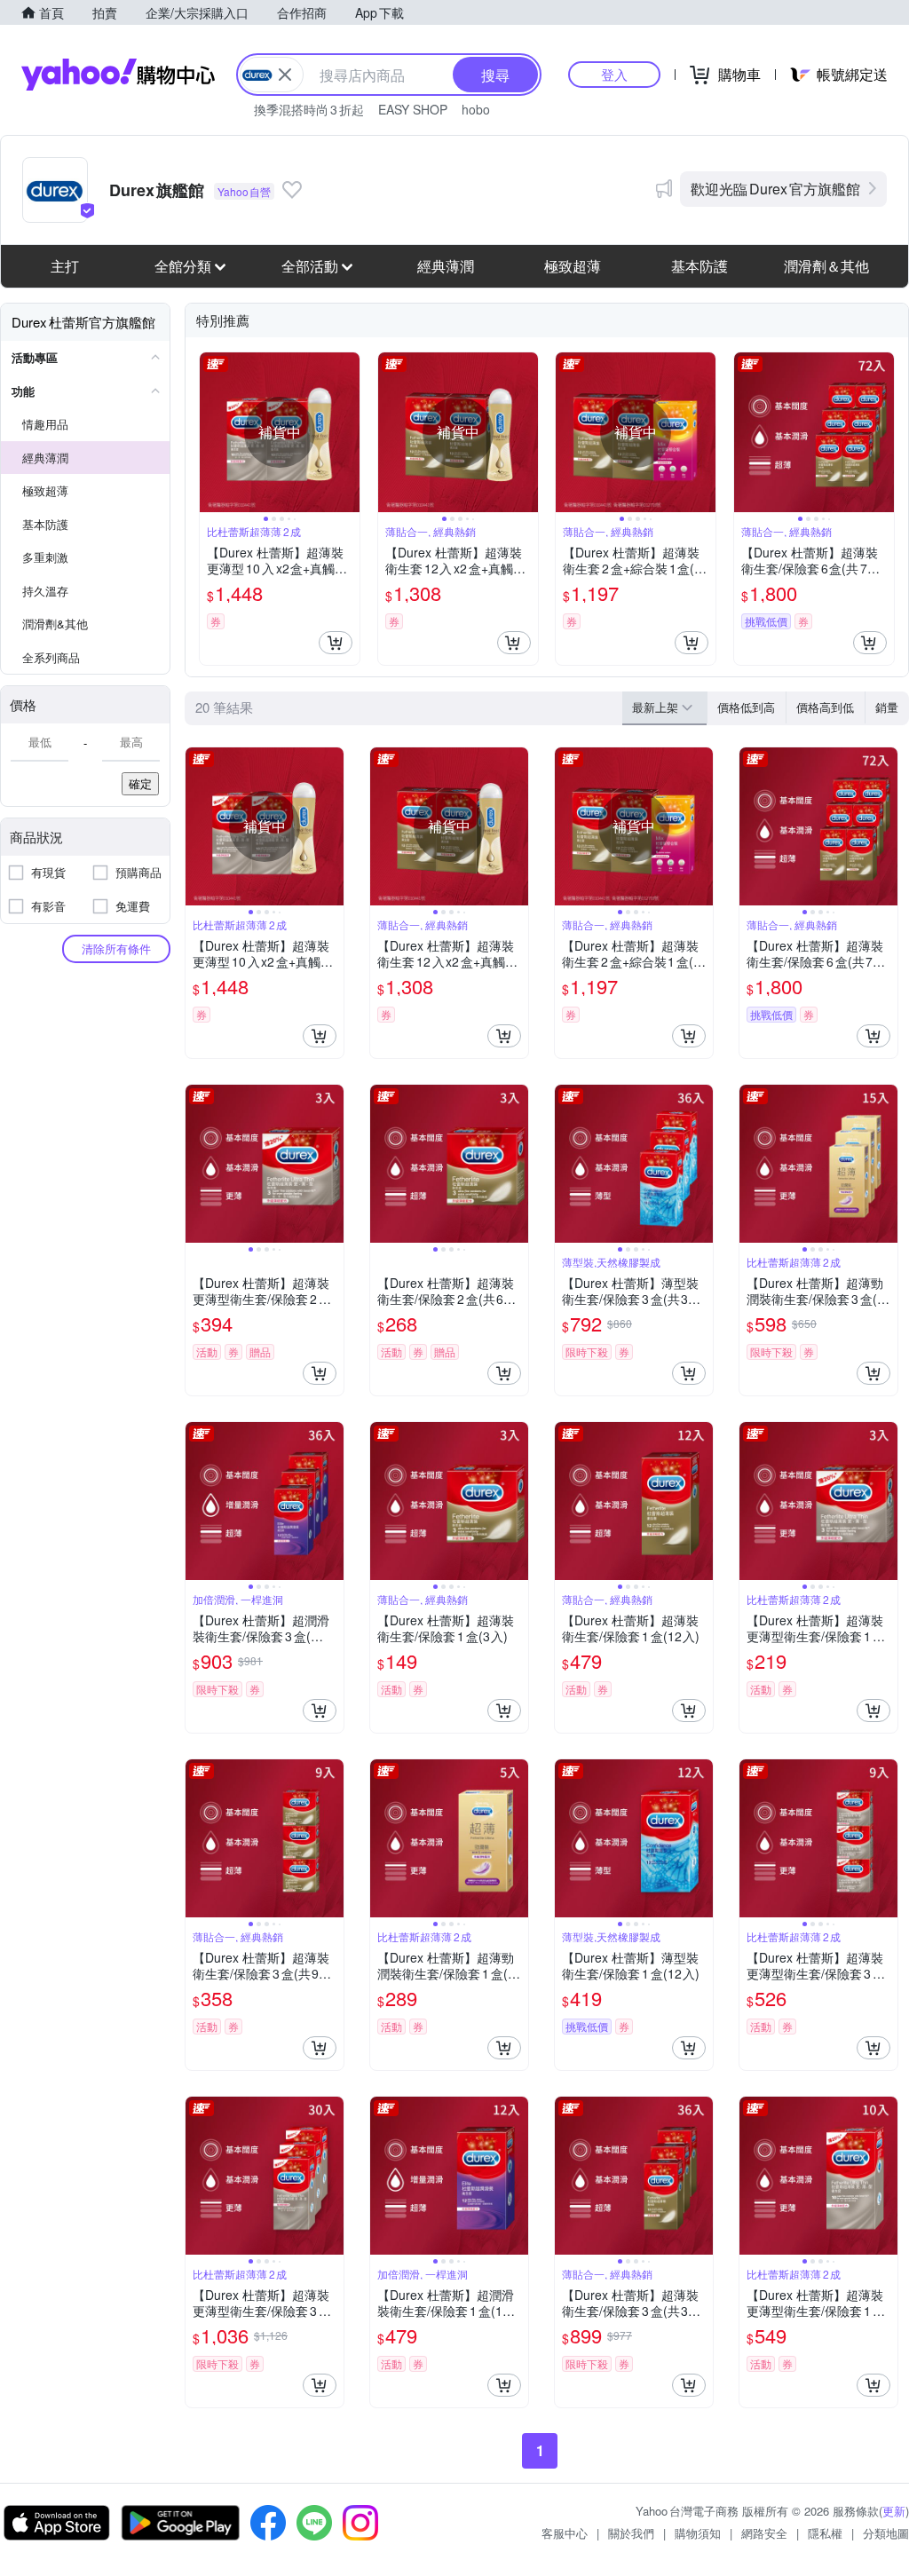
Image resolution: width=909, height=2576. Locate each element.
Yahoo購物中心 (118, 75)
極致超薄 (573, 266)
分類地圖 (886, 2533)
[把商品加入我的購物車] (336, 643)
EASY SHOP (413, 109)
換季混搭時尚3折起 (309, 109)
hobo (476, 109)
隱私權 (825, 2533)
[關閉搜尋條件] (285, 75)
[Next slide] (348, 432)
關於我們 (631, 2533)
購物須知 (698, 2533)
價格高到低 (825, 707)
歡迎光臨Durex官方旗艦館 (775, 189)
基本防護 (700, 266)
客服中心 (565, 2533)
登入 (614, 74)
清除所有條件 (116, 948)
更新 (894, 2511)
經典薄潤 (446, 266)
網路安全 (764, 2533)
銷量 (887, 707)
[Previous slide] (211, 432)
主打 (65, 266)
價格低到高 (746, 707)
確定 (140, 783)
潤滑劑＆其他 (826, 266)
